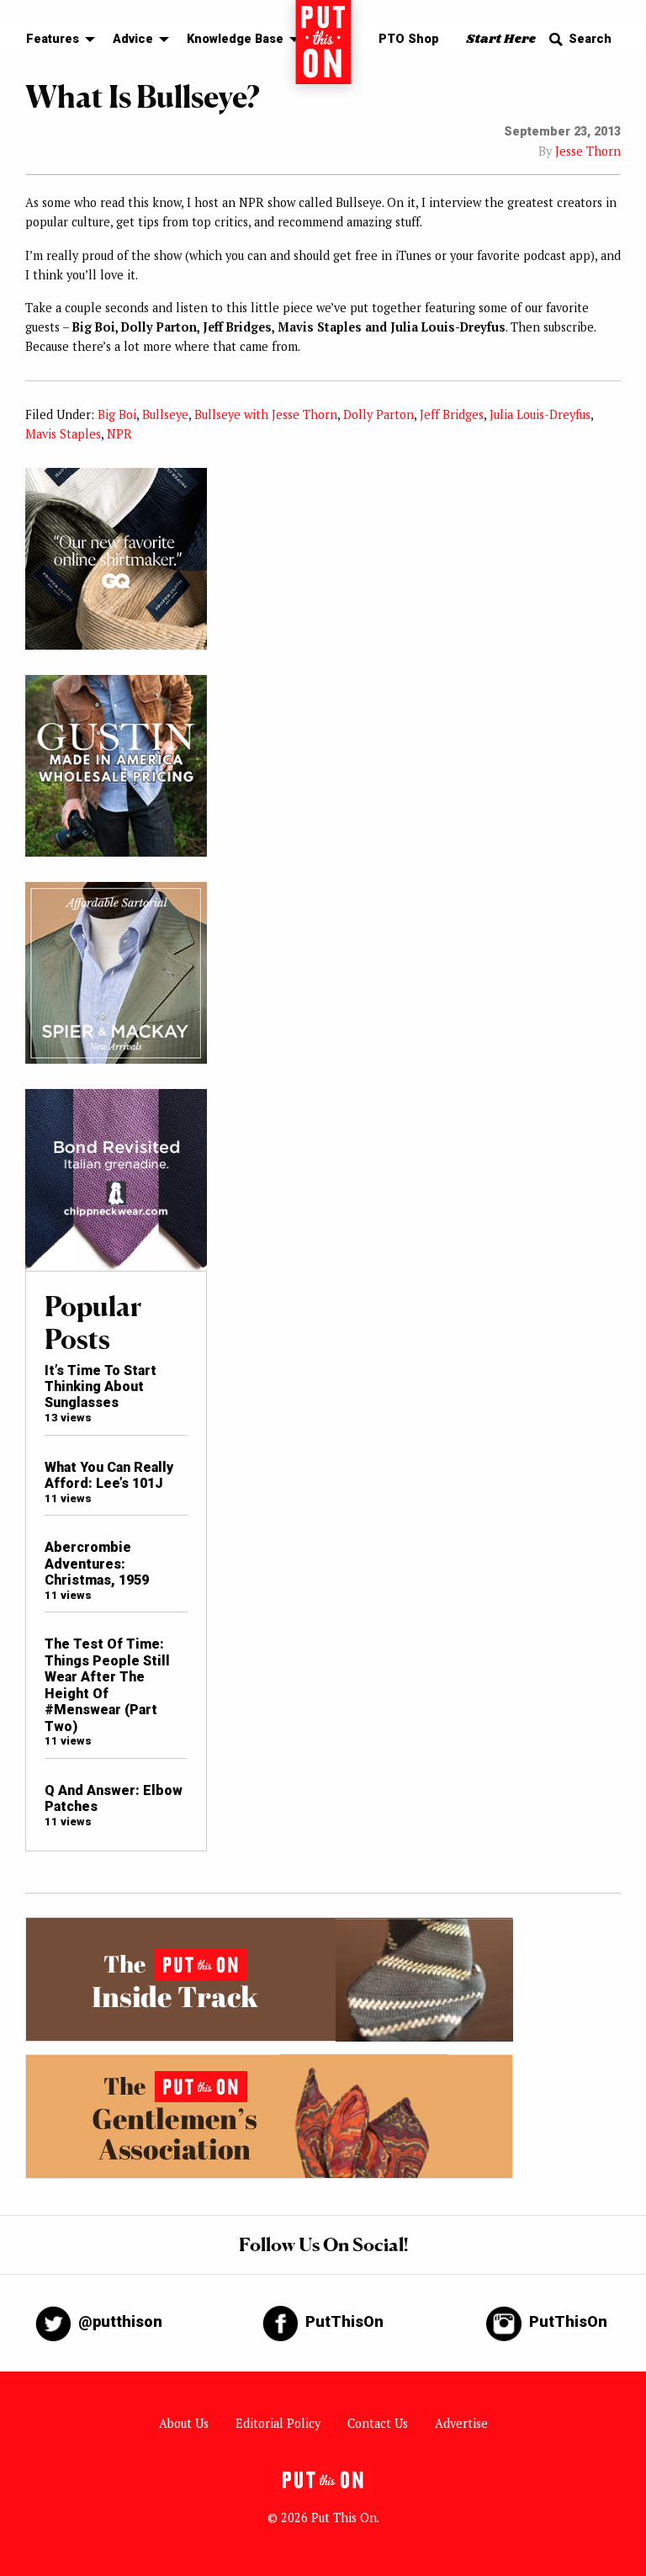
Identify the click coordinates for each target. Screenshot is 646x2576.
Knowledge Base (235, 39)
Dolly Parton (379, 414)
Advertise (461, 2423)
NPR (119, 434)
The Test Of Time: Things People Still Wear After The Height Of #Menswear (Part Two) (107, 1685)
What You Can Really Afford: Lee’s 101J (109, 1475)
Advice (133, 39)
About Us (184, 2423)
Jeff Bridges (452, 414)
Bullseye (165, 414)
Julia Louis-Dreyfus (540, 414)
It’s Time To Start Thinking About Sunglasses (101, 1387)
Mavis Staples (63, 434)
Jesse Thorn (588, 151)
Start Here (501, 39)
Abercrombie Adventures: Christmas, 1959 (97, 1564)
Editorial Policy (278, 2423)
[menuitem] (56, 40)
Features (53, 39)
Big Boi (117, 414)
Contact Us (378, 2423)
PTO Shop (409, 39)
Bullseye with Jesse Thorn (266, 414)
